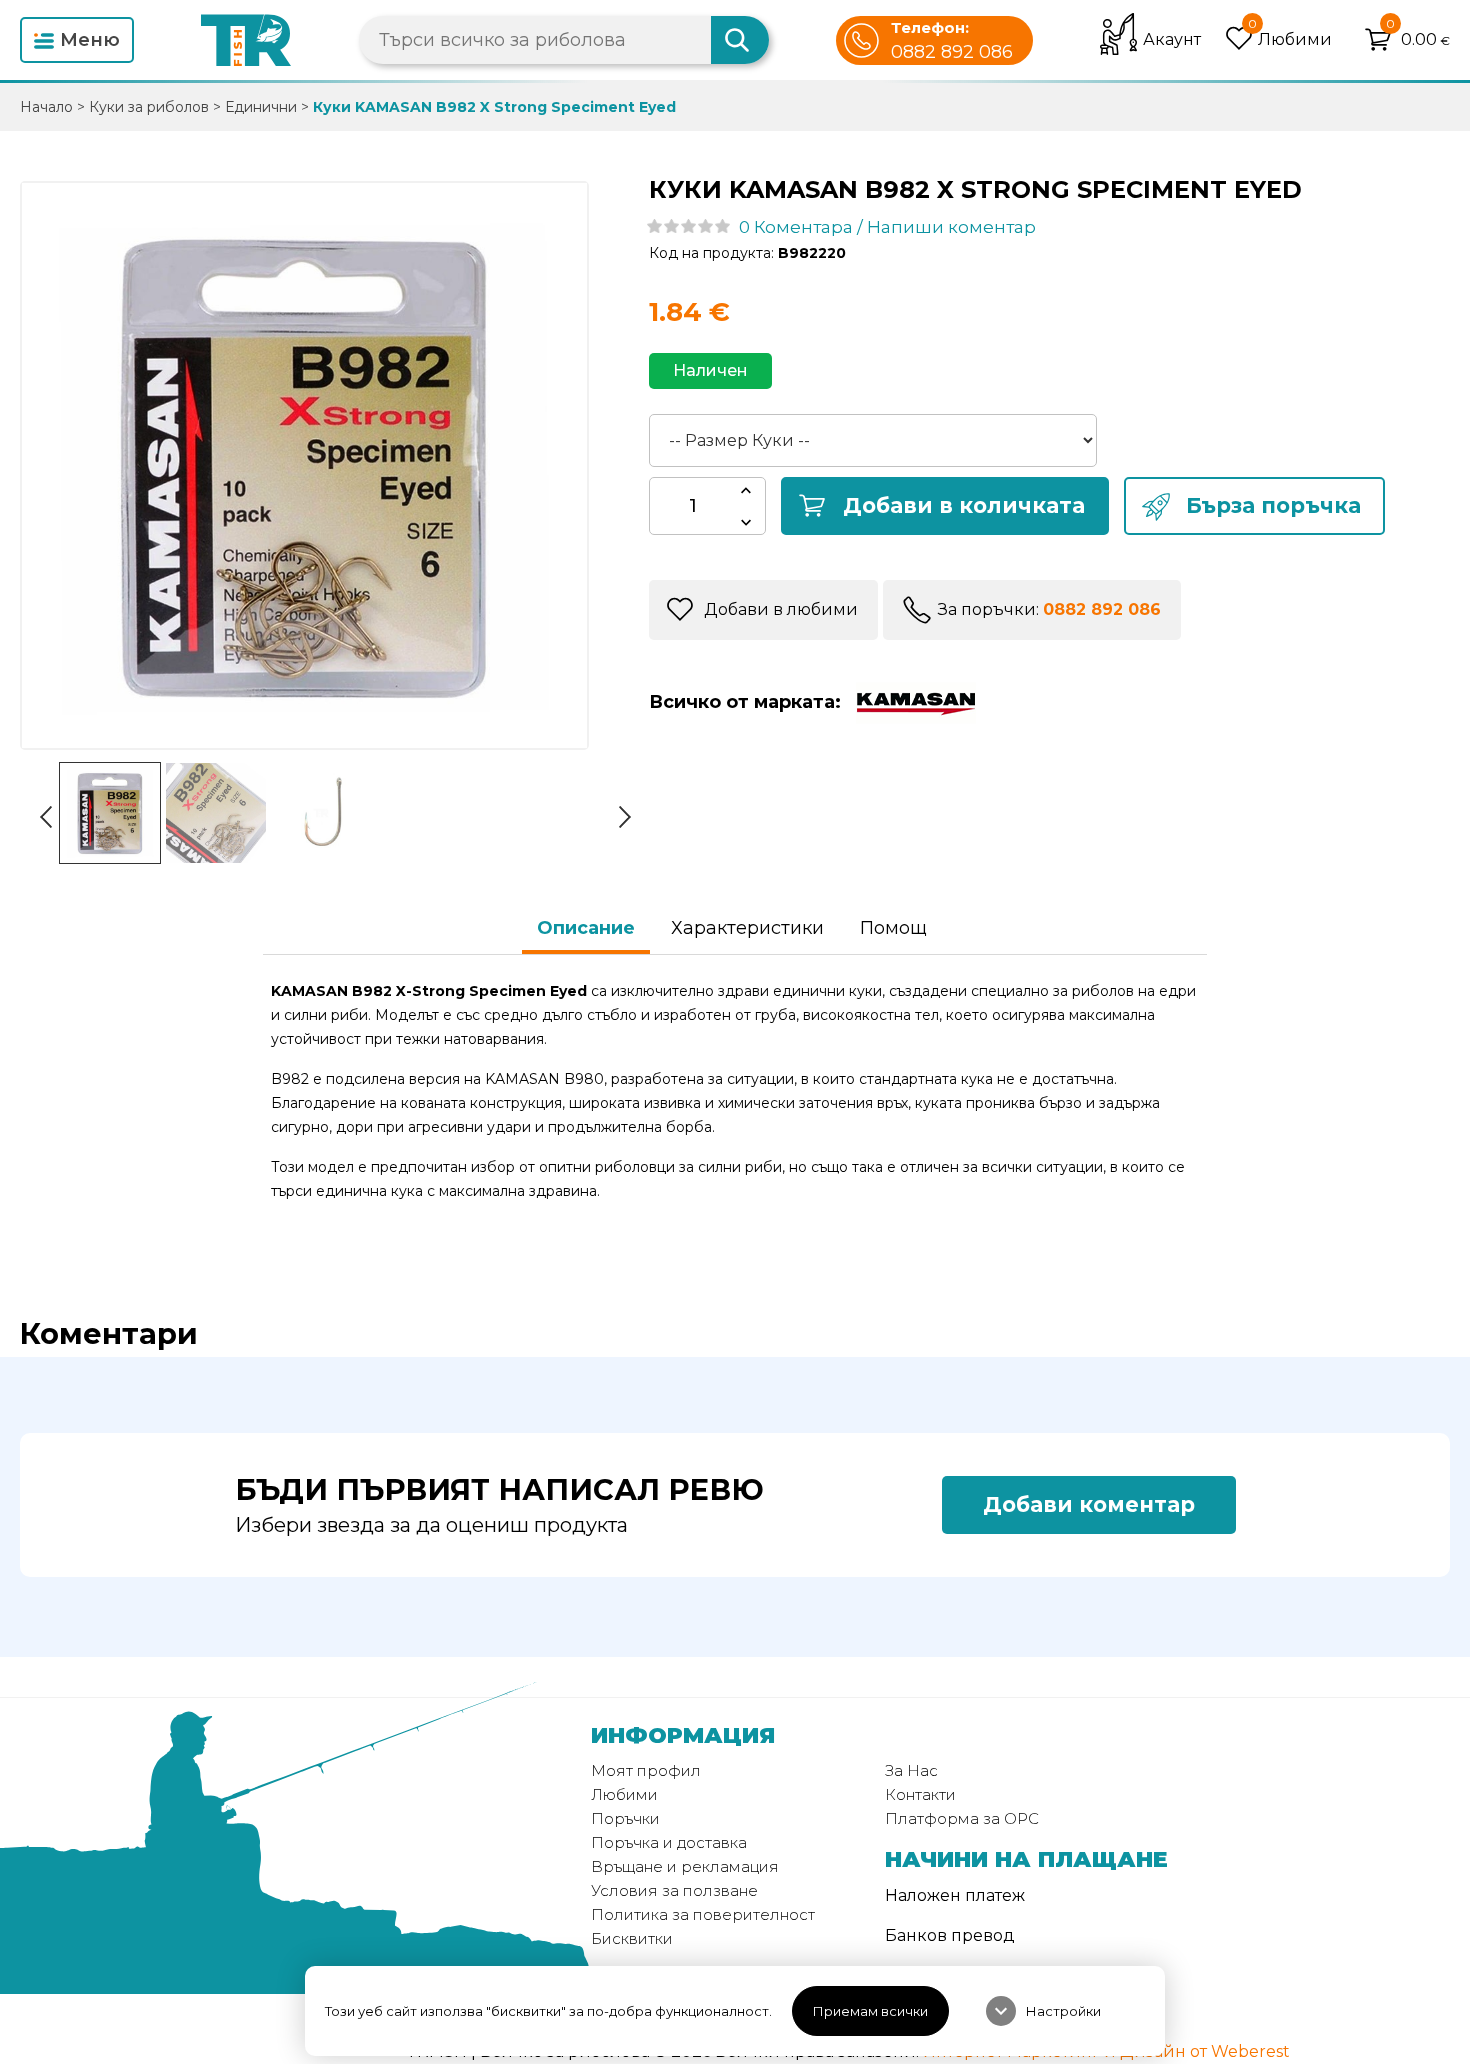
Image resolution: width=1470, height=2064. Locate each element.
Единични (261, 107)
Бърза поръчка (1273, 505)
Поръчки (625, 1818)
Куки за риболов (149, 107)
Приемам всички (870, 2011)
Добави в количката (964, 505)
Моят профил (646, 1770)
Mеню (90, 40)
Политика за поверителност (703, 1914)
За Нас (911, 1770)
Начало (46, 107)
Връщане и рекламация (685, 1866)
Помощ (893, 928)
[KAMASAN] (911, 702)
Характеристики (747, 928)
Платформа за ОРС (962, 1818)
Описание (586, 928)
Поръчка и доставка (669, 1842)
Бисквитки (632, 1938)
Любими (624, 1794)
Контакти (920, 1794)
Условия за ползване (674, 1890)
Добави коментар (1089, 1504)
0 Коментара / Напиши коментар (887, 227)
